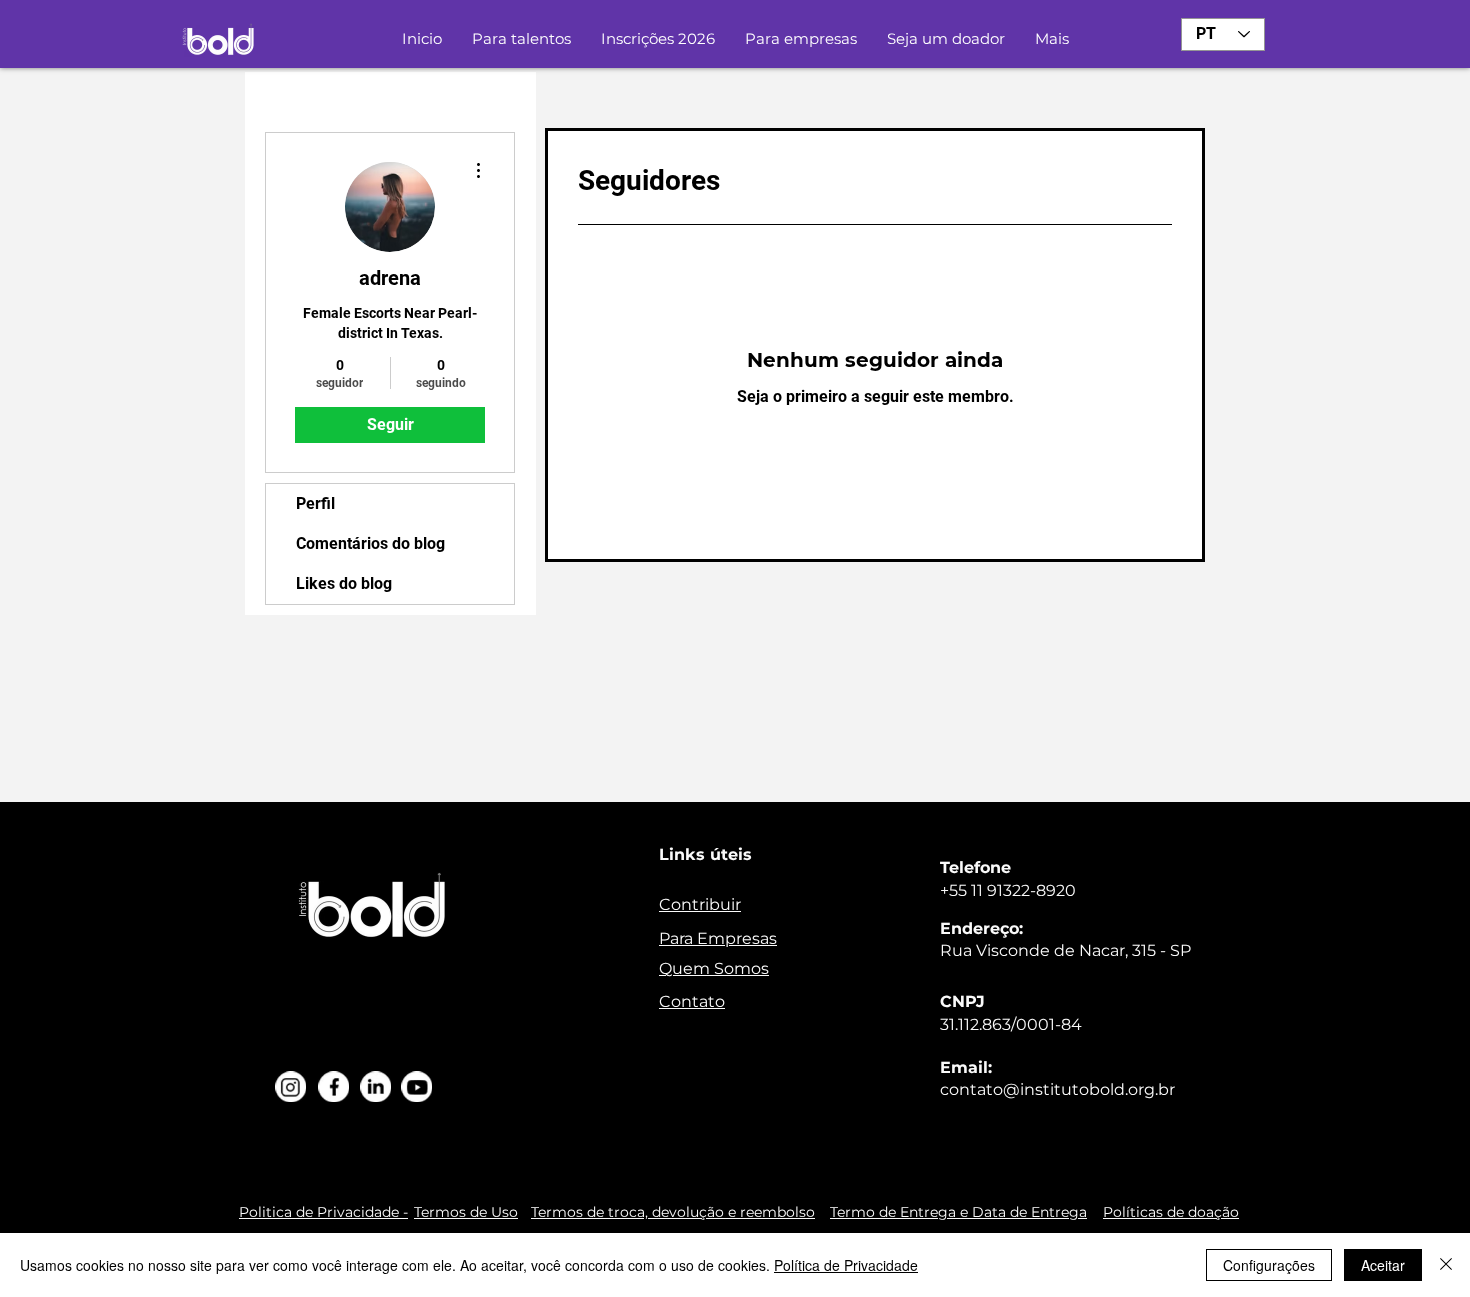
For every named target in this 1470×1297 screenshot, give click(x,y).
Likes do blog (344, 583)
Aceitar (1383, 1265)
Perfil (315, 503)
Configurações (1269, 1265)
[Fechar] (1446, 1265)
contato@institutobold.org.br (1057, 1089)
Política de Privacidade (846, 1265)
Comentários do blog (370, 543)
